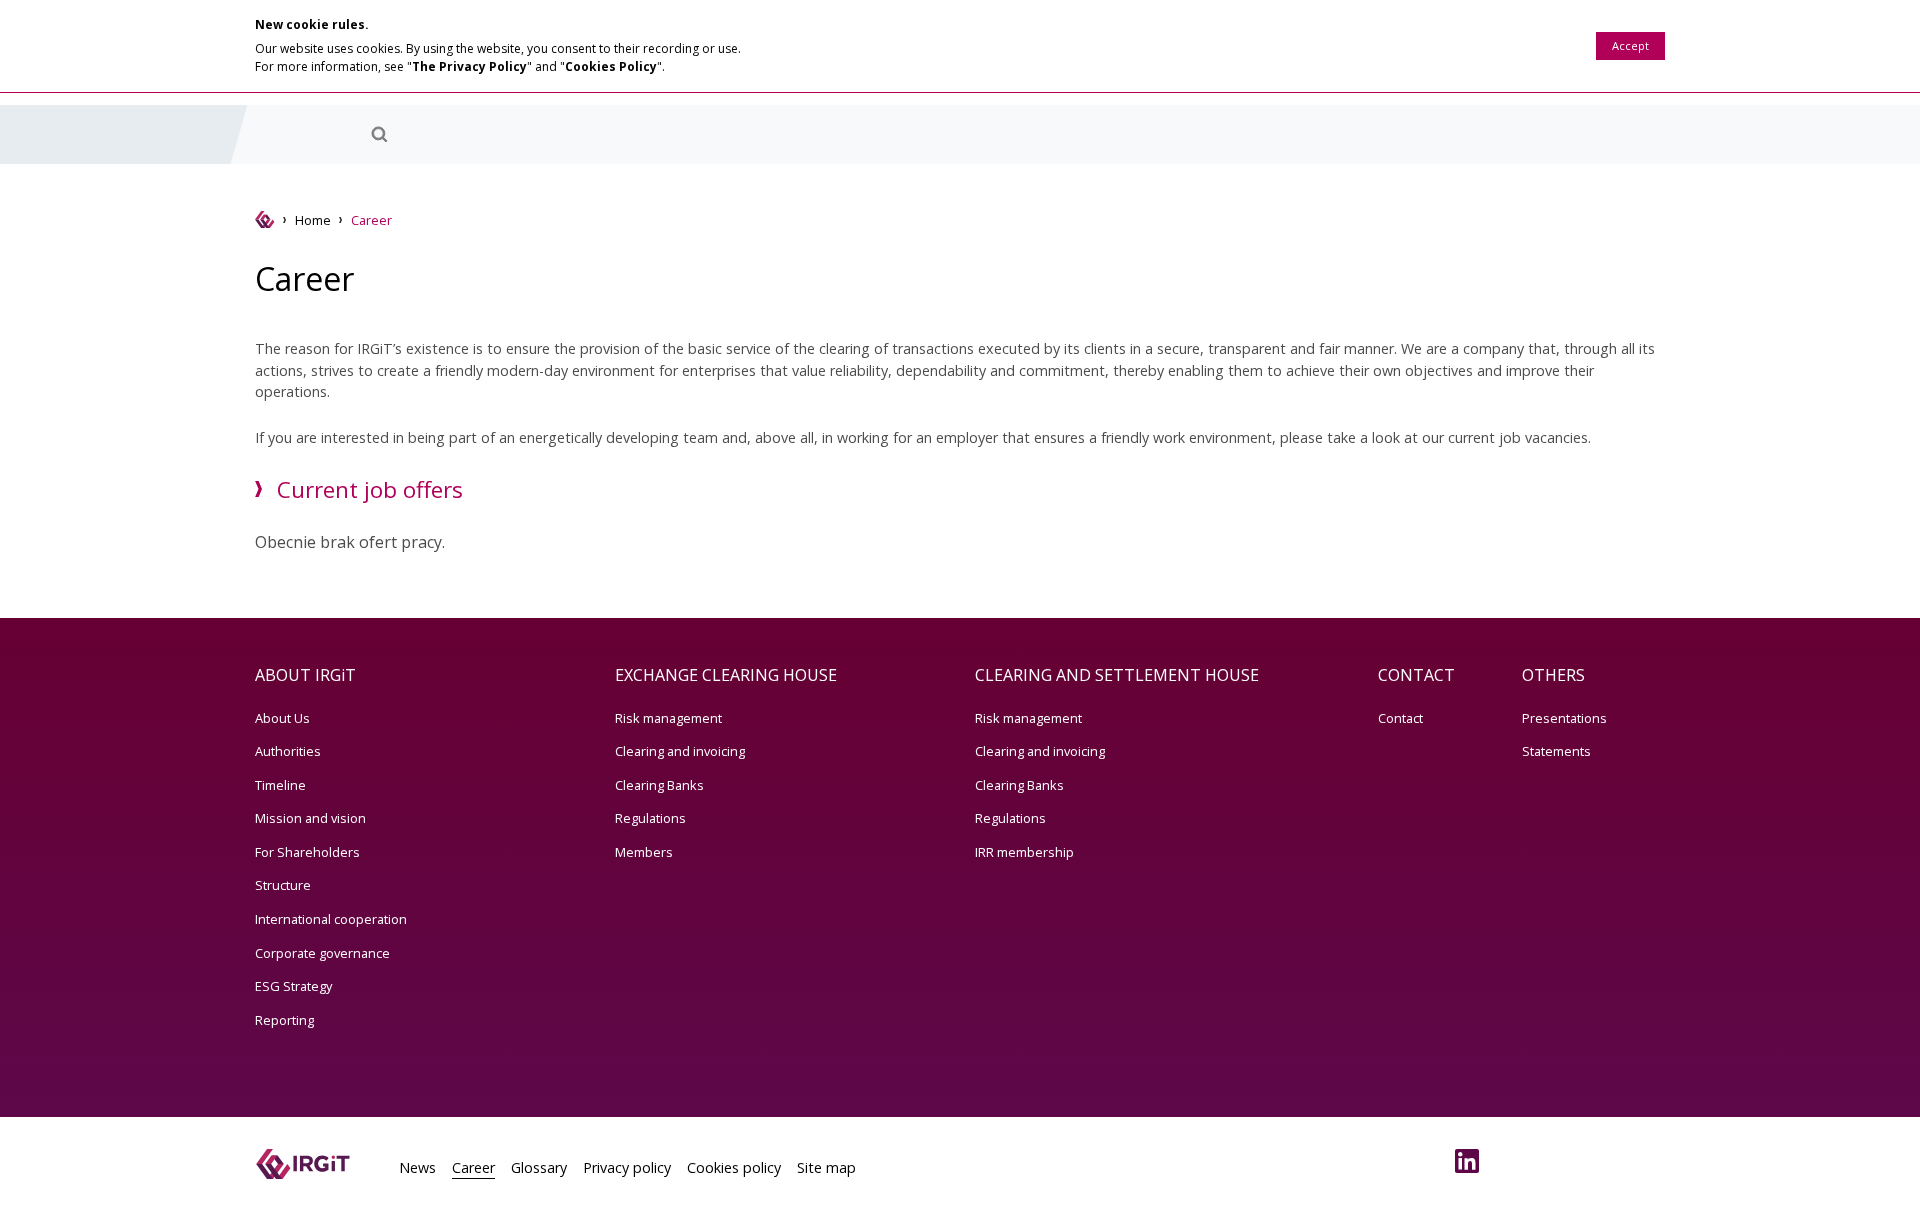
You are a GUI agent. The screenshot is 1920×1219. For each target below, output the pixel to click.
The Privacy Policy (469, 66)
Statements (1556, 751)
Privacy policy (627, 1167)
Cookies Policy (611, 66)
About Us (282, 718)
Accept (1630, 45)
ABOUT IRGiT (305, 675)
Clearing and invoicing (680, 751)
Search (379, 134)
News (417, 1167)
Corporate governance (322, 953)
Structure (283, 885)
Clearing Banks (659, 785)
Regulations (650, 818)
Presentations (1564, 718)
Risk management (668, 718)
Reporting (284, 1020)
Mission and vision (310, 818)
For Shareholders (307, 852)
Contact (1400, 718)
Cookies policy (734, 1167)
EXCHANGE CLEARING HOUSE (726, 675)
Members (644, 852)
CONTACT (1416, 675)
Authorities (288, 751)
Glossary (539, 1167)
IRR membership (1024, 852)
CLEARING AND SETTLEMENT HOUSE (1117, 675)
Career (473, 1167)
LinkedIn (1471, 1161)
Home (313, 220)
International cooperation (331, 919)
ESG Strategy (293, 986)
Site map (826, 1167)
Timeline (280, 785)
